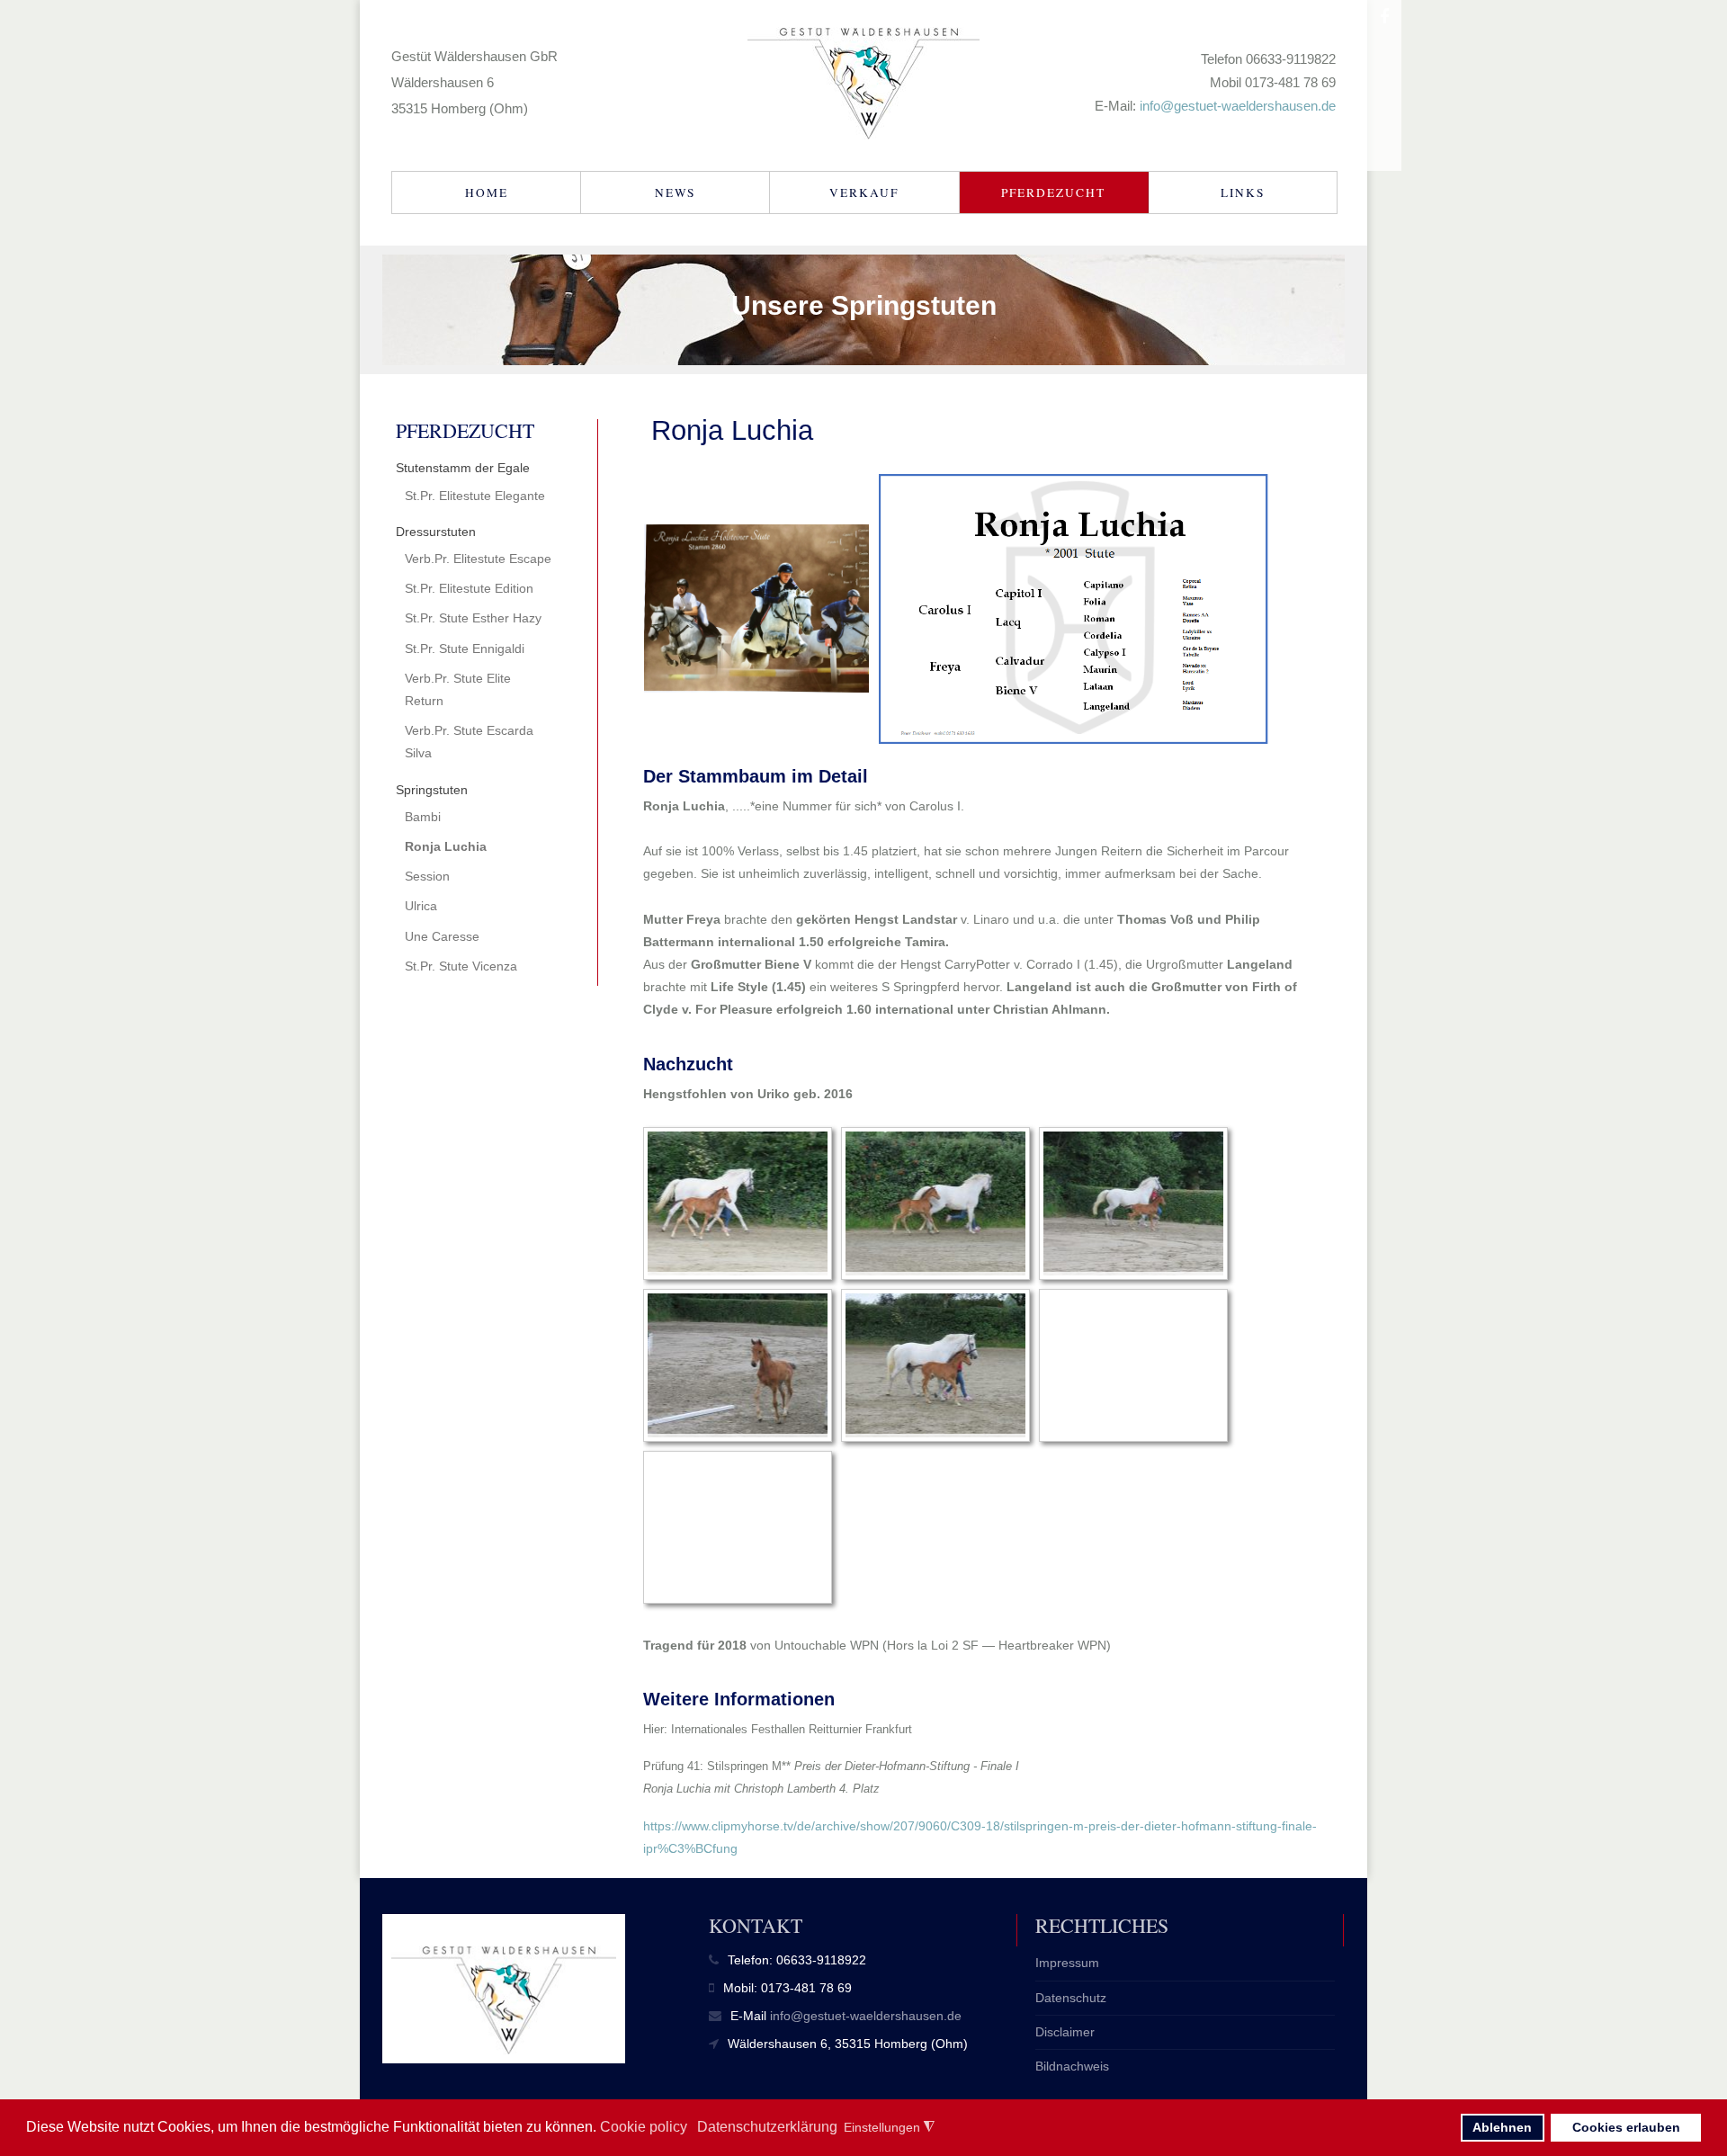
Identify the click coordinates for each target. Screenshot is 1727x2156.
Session (427, 876)
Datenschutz (1071, 1998)
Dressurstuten (436, 532)
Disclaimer (1065, 2032)
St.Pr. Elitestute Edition (469, 588)
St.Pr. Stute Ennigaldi (465, 649)
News (675, 192)
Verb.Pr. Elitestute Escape (478, 559)
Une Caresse (442, 936)
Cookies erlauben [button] (1626, 2127)
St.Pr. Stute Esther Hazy (473, 618)
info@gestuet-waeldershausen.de (1238, 106)
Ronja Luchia (446, 846)
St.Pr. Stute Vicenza (461, 966)
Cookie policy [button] (644, 2127)
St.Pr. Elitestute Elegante (475, 496)
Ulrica (421, 906)
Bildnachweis (1072, 2066)
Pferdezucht (1053, 192)
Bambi (423, 817)
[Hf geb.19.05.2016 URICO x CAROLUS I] (738, 1203)
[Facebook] (1384, 17)
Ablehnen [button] (1502, 2127)
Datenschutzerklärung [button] (767, 2127)
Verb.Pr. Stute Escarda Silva (469, 742)
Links (1243, 192)
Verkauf (864, 192)
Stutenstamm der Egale (463, 468)
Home (487, 192)
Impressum (1067, 1963)
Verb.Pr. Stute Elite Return (458, 689)
